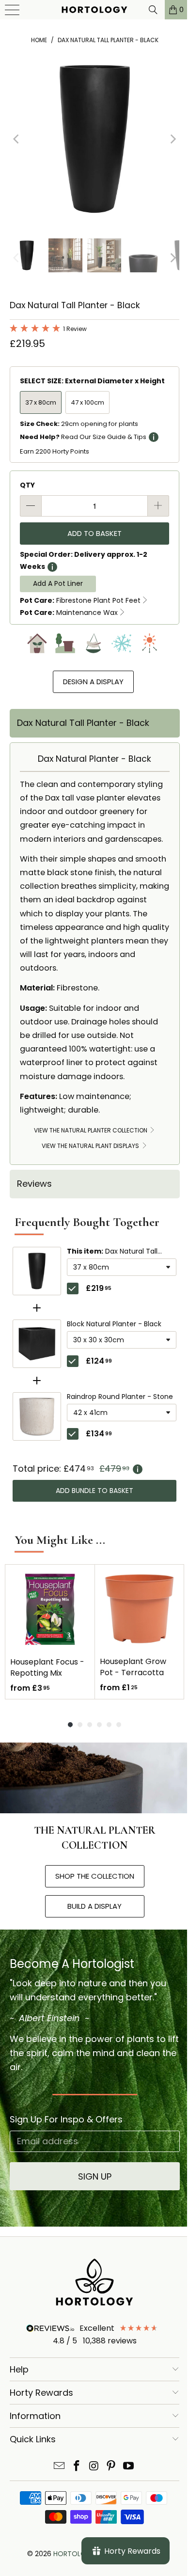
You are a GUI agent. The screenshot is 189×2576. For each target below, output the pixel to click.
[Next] (172, 139)
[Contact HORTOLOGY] (60, 2467)
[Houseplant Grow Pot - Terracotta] (139, 1609)
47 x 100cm (87, 402)
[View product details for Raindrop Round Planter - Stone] (37, 1416)
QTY (27, 485)
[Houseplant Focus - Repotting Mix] (50, 1609)
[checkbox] (73, 1288)
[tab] (95, 723)
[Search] (146, 10)
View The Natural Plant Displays (91, 1146)
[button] (48, 330)
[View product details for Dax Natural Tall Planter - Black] (37, 1271)
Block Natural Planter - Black (114, 1324)
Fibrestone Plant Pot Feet (80, 600)
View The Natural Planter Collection (91, 1130)
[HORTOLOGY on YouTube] (129, 2467)
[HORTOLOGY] (91, 10)
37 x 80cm (41, 402)
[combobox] (122, 1267)
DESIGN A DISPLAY (93, 682)
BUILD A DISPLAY (94, 1906)
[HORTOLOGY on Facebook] (77, 2467)
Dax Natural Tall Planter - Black (112, 1252)
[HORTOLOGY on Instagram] (94, 2467)
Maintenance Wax (69, 613)
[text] (94, 1469)
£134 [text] (99, 1434)
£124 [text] (99, 1361)
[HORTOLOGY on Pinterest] (111, 2467)
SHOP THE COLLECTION (95, 1876)
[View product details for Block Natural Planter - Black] (37, 1344)
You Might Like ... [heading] (60, 1540)
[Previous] (17, 139)
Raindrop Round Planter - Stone (120, 1397)
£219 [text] (99, 1288)
